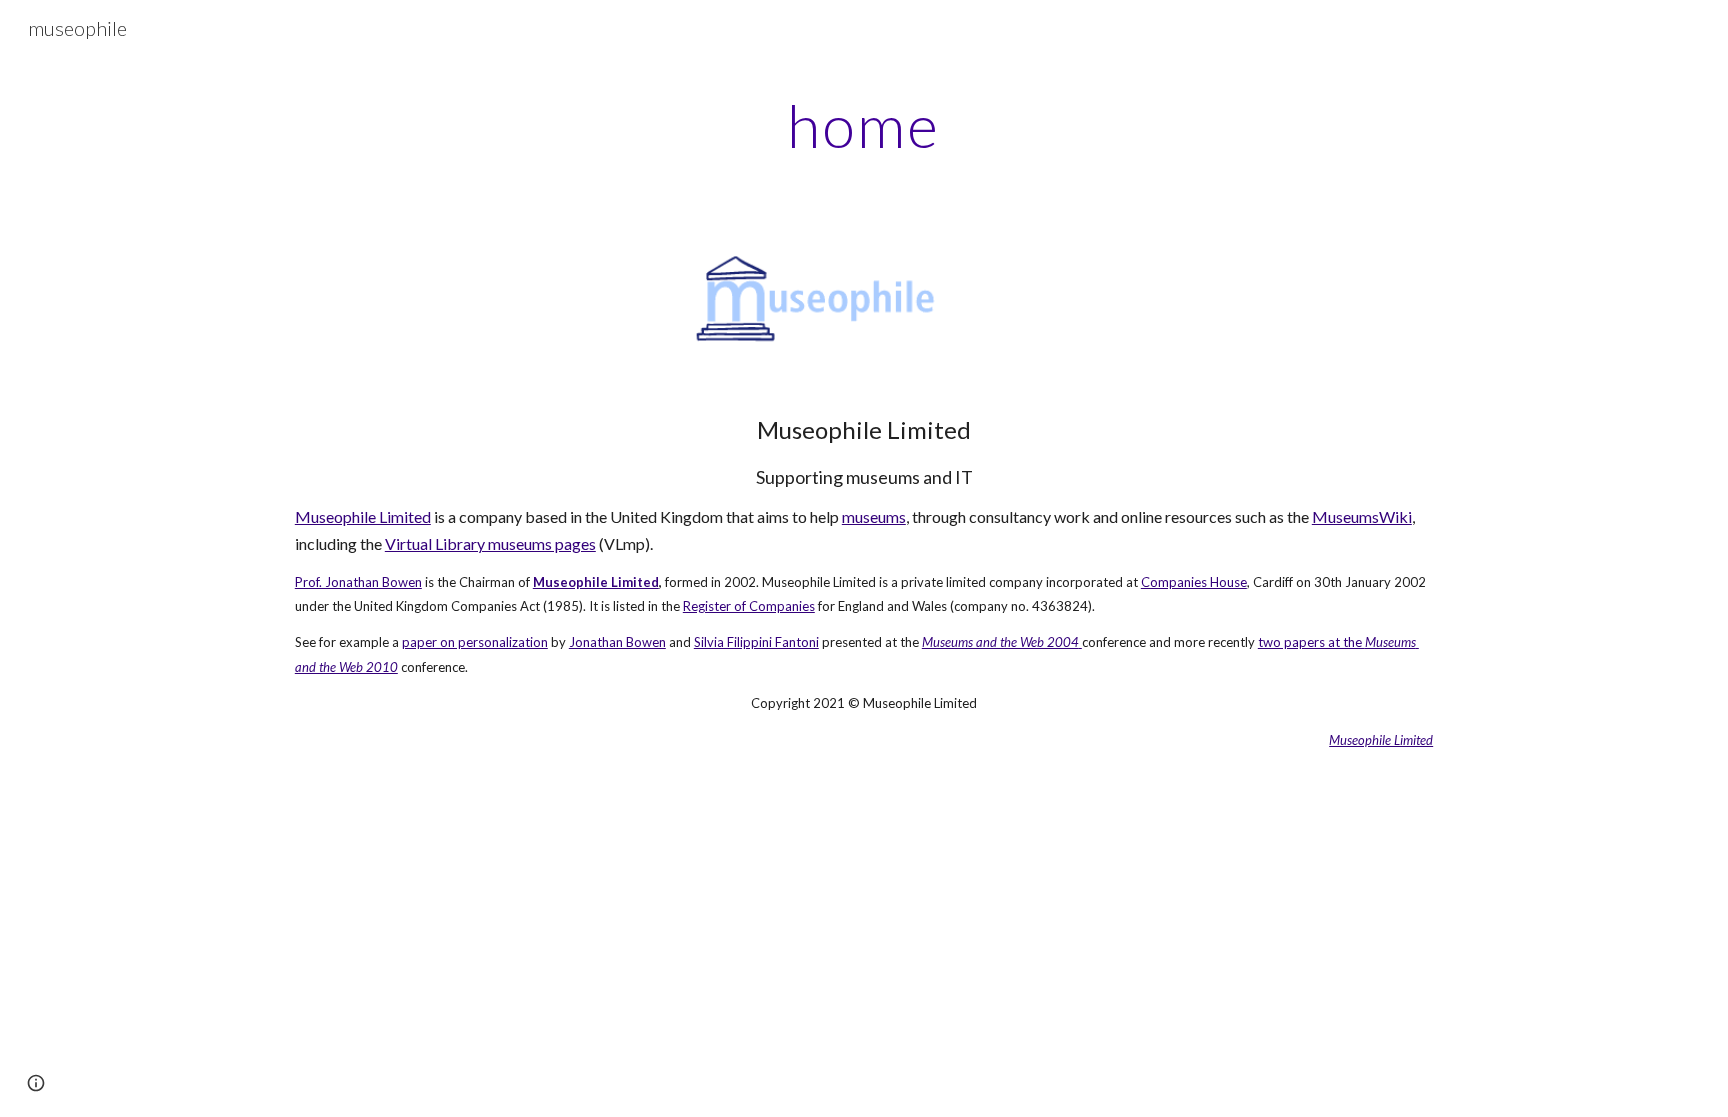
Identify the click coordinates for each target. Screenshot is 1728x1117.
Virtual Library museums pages (490, 543)
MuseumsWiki (1362, 516)
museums (874, 516)
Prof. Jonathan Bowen (358, 582)
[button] (36, 1083)
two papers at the (1311, 642)
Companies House (1194, 582)
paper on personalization (475, 642)
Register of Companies (749, 606)
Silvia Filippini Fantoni (756, 642)
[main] (864, 125)
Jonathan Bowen (617, 642)
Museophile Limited (363, 516)
